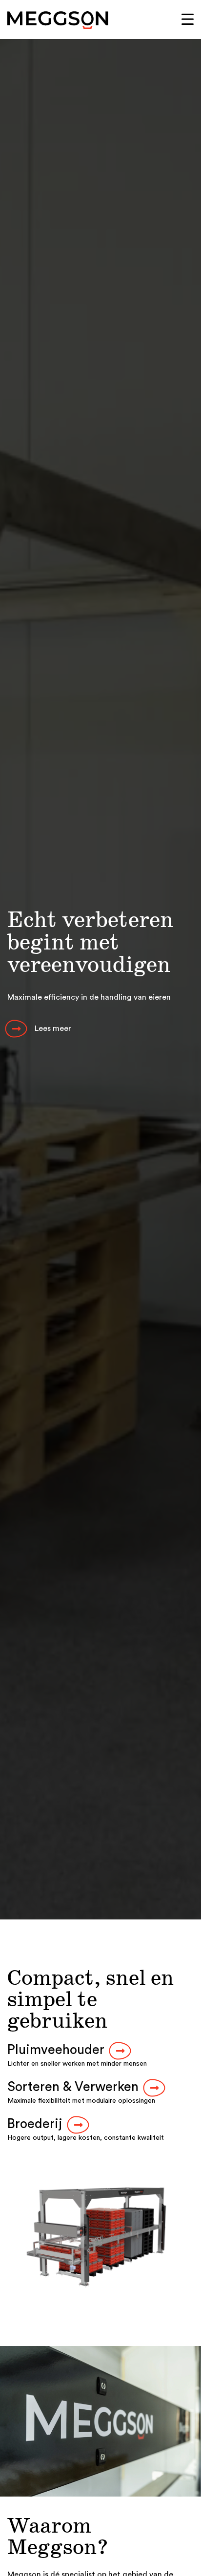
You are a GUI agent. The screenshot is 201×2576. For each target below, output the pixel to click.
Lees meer (53, 1028)
